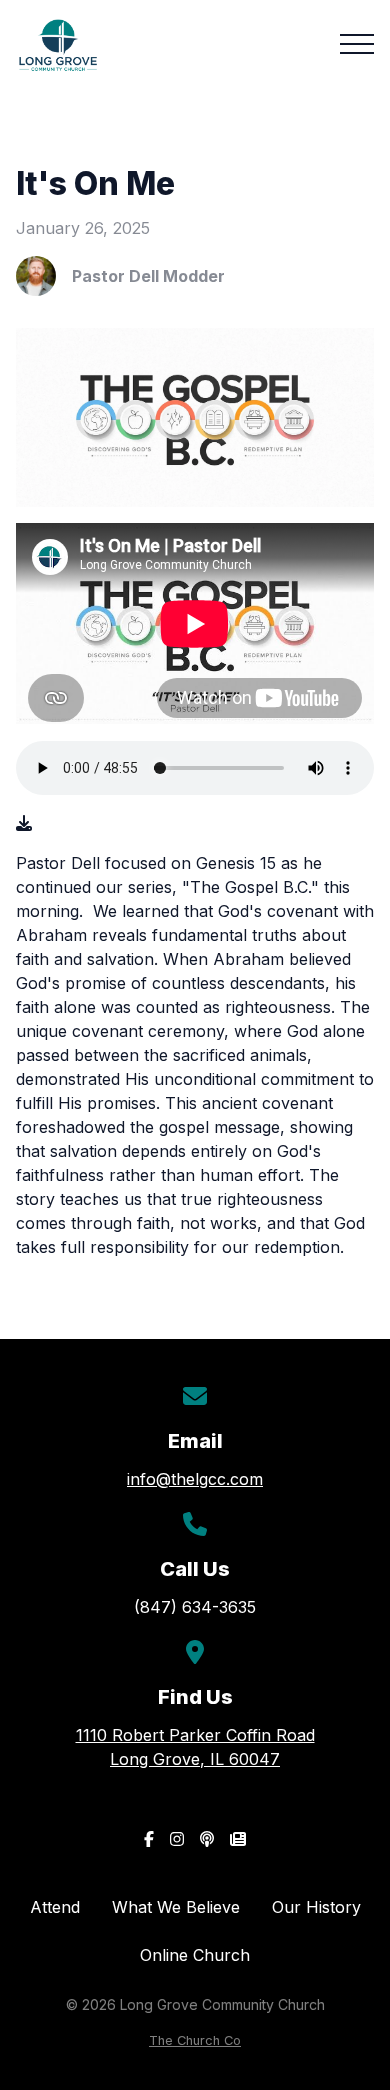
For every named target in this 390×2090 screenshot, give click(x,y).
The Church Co (195, 2040)
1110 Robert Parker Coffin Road (195, 1747)
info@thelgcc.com (195, 1479)
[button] (357, 44)
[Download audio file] (24, 823)
